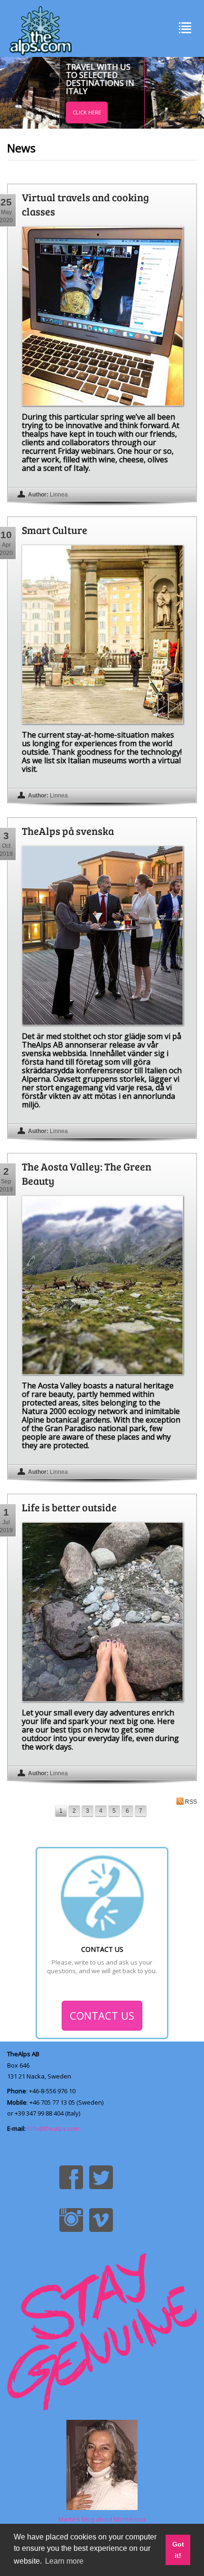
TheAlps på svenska (68, 831)
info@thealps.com (53, 2128)
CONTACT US (102, 2015)
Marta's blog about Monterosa (102, 2519)
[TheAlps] (41, 28)
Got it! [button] (178, 2550)
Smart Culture (55, 530)
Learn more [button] (64, 2561)
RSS (191, 1802)
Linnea (59, 495)
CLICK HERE (87, 112)
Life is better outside (69, 1507)
